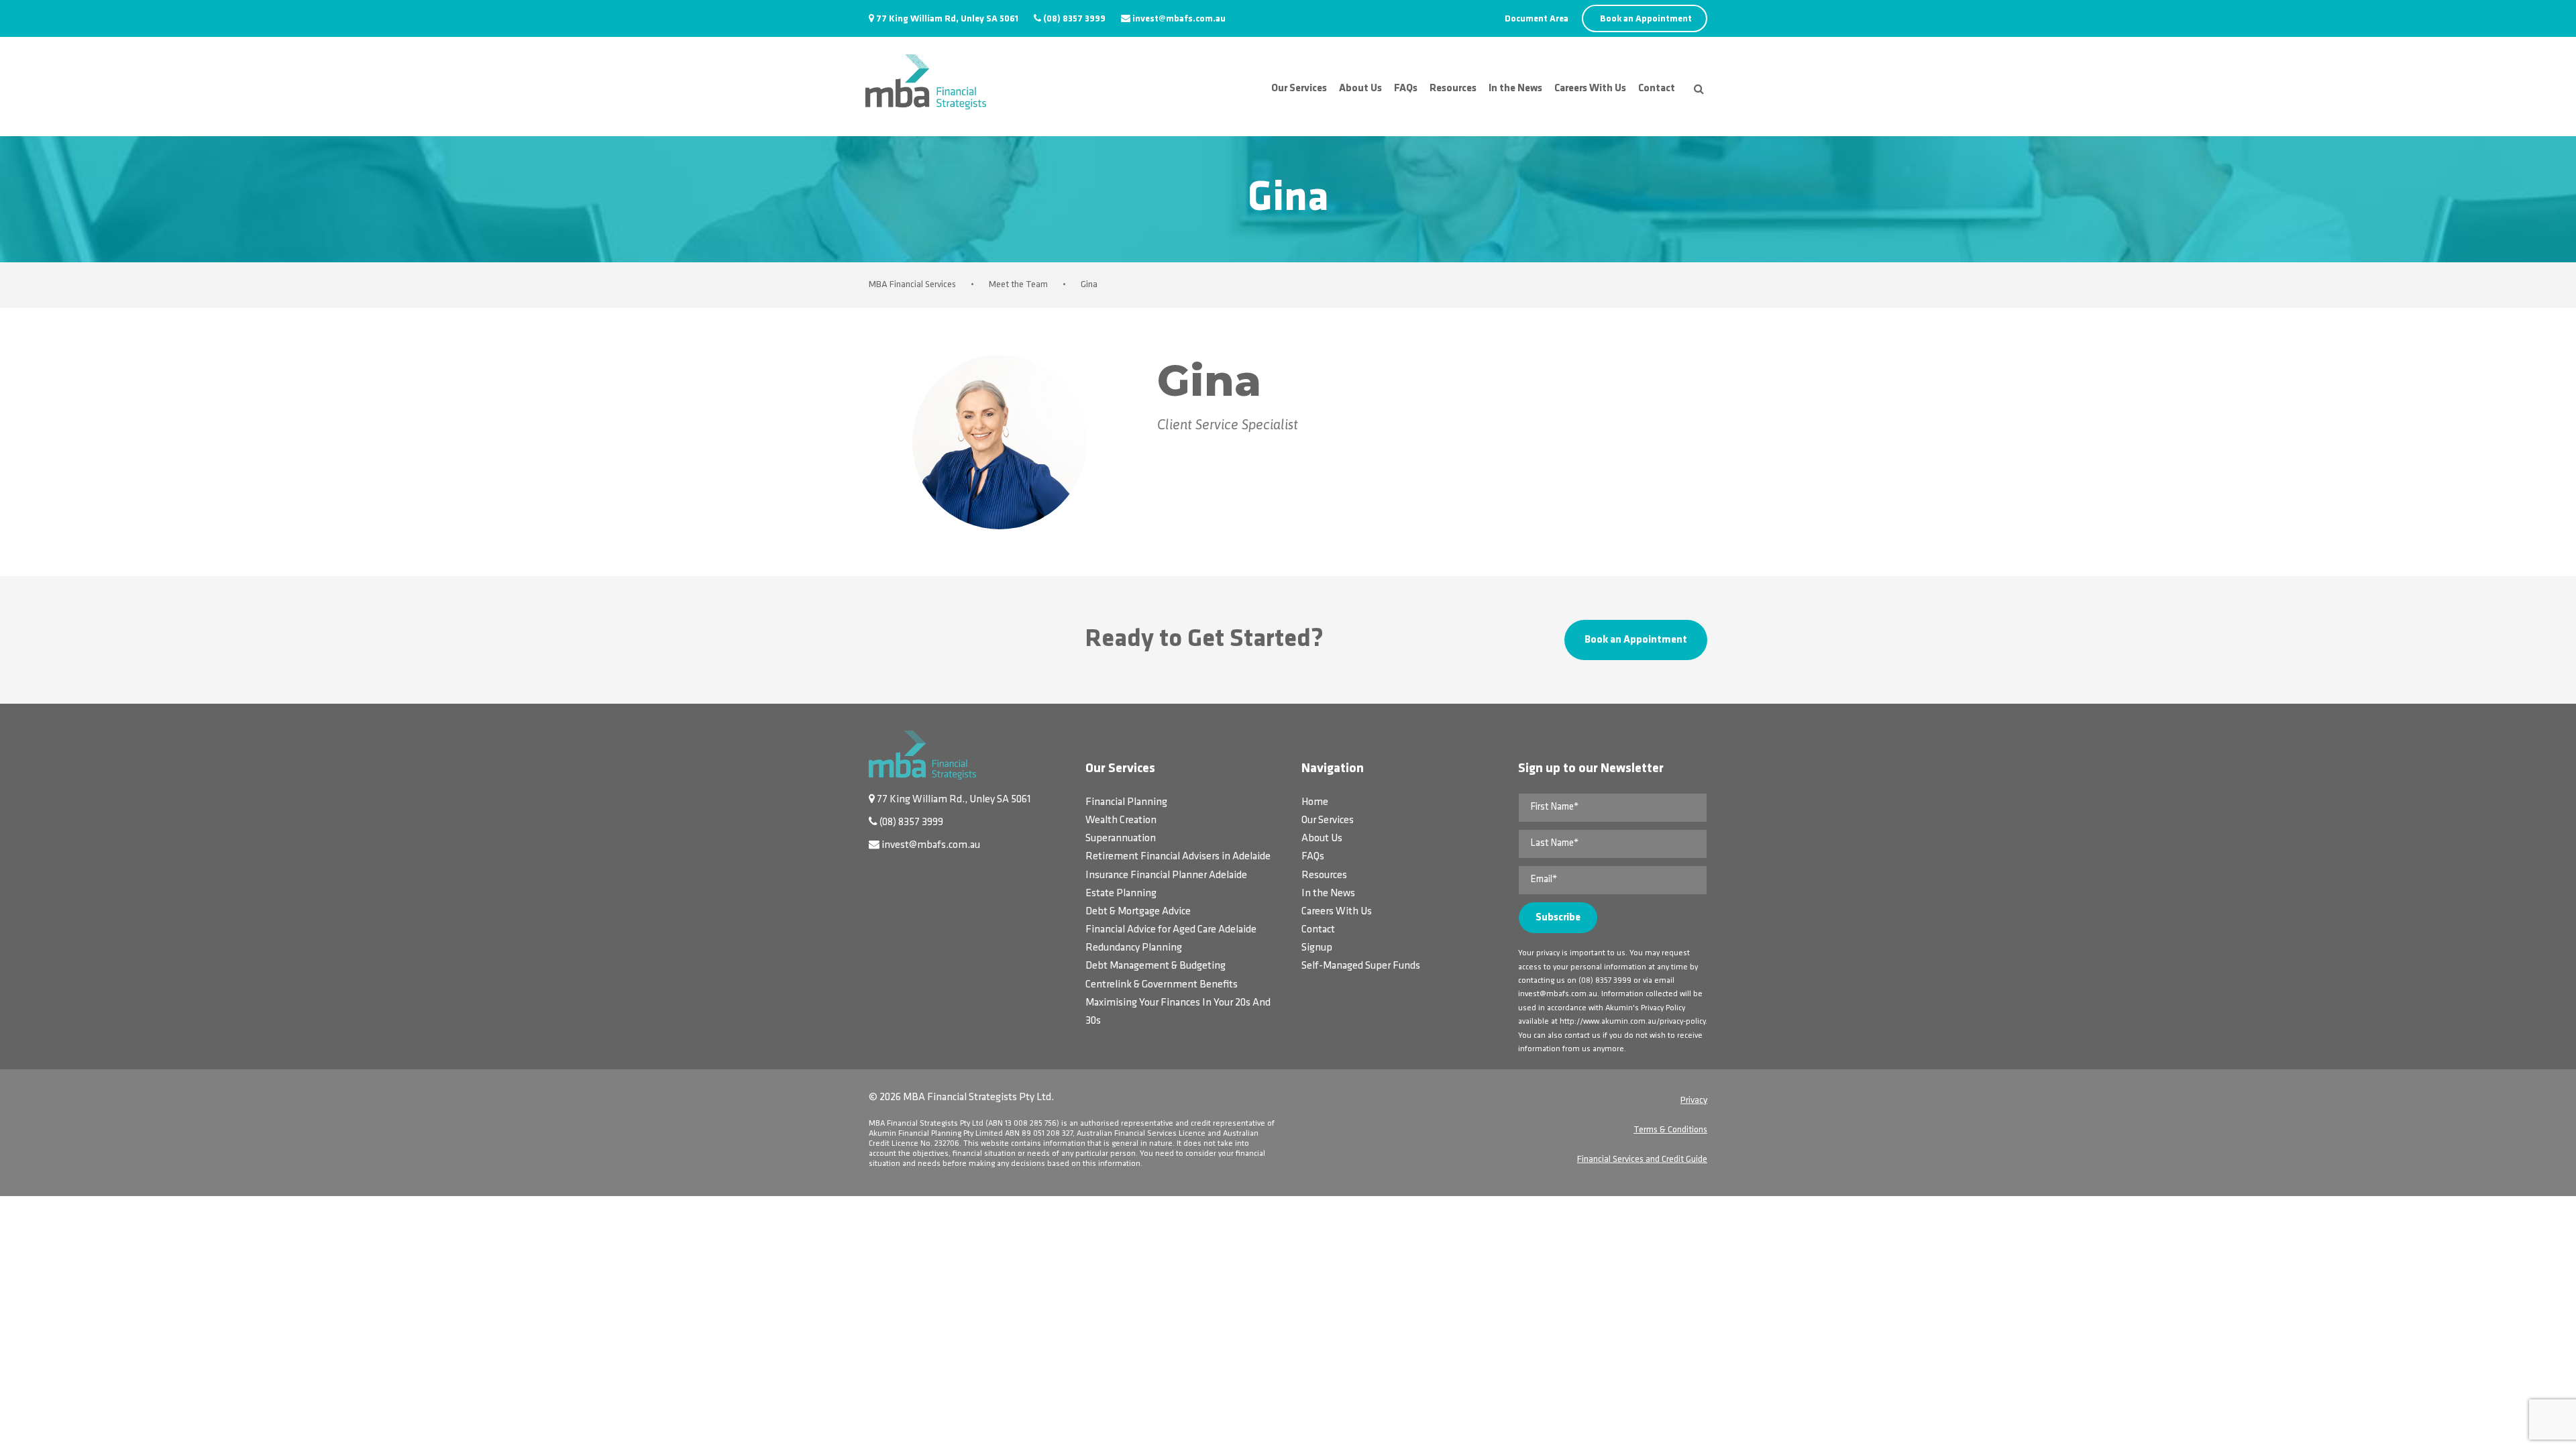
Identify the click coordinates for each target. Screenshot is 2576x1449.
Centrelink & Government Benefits (1162, 985)
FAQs (1406, 89)
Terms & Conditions (1670, 1130)
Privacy (1694, 1101)
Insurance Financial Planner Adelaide (1166, 875)
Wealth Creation (1121, 820)
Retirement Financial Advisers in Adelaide (1178, 857)
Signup (1317, 948)
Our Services (1299, 89)
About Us (1360, 89)
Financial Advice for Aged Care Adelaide (1171, 930)
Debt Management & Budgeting (1156, 966)
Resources (1453, 89)
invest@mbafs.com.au (1179, 19)
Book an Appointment (1646, 19)
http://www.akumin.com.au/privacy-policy (1632, 1022)
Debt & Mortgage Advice (1138, 912)
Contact (1657, 89)
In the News (1515, 89)
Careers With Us (1590, 89)
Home (1315, 802)
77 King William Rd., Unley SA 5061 (954, 800)
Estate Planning (1121, 894)
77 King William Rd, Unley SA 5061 (947, 19)
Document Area (1537, 19)
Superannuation (1121, 839)
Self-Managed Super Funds (1361, 966)
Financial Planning (1126, 802)
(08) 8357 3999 (1074, 19)
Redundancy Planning (1134, 948)
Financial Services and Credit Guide (1642, 1160)
